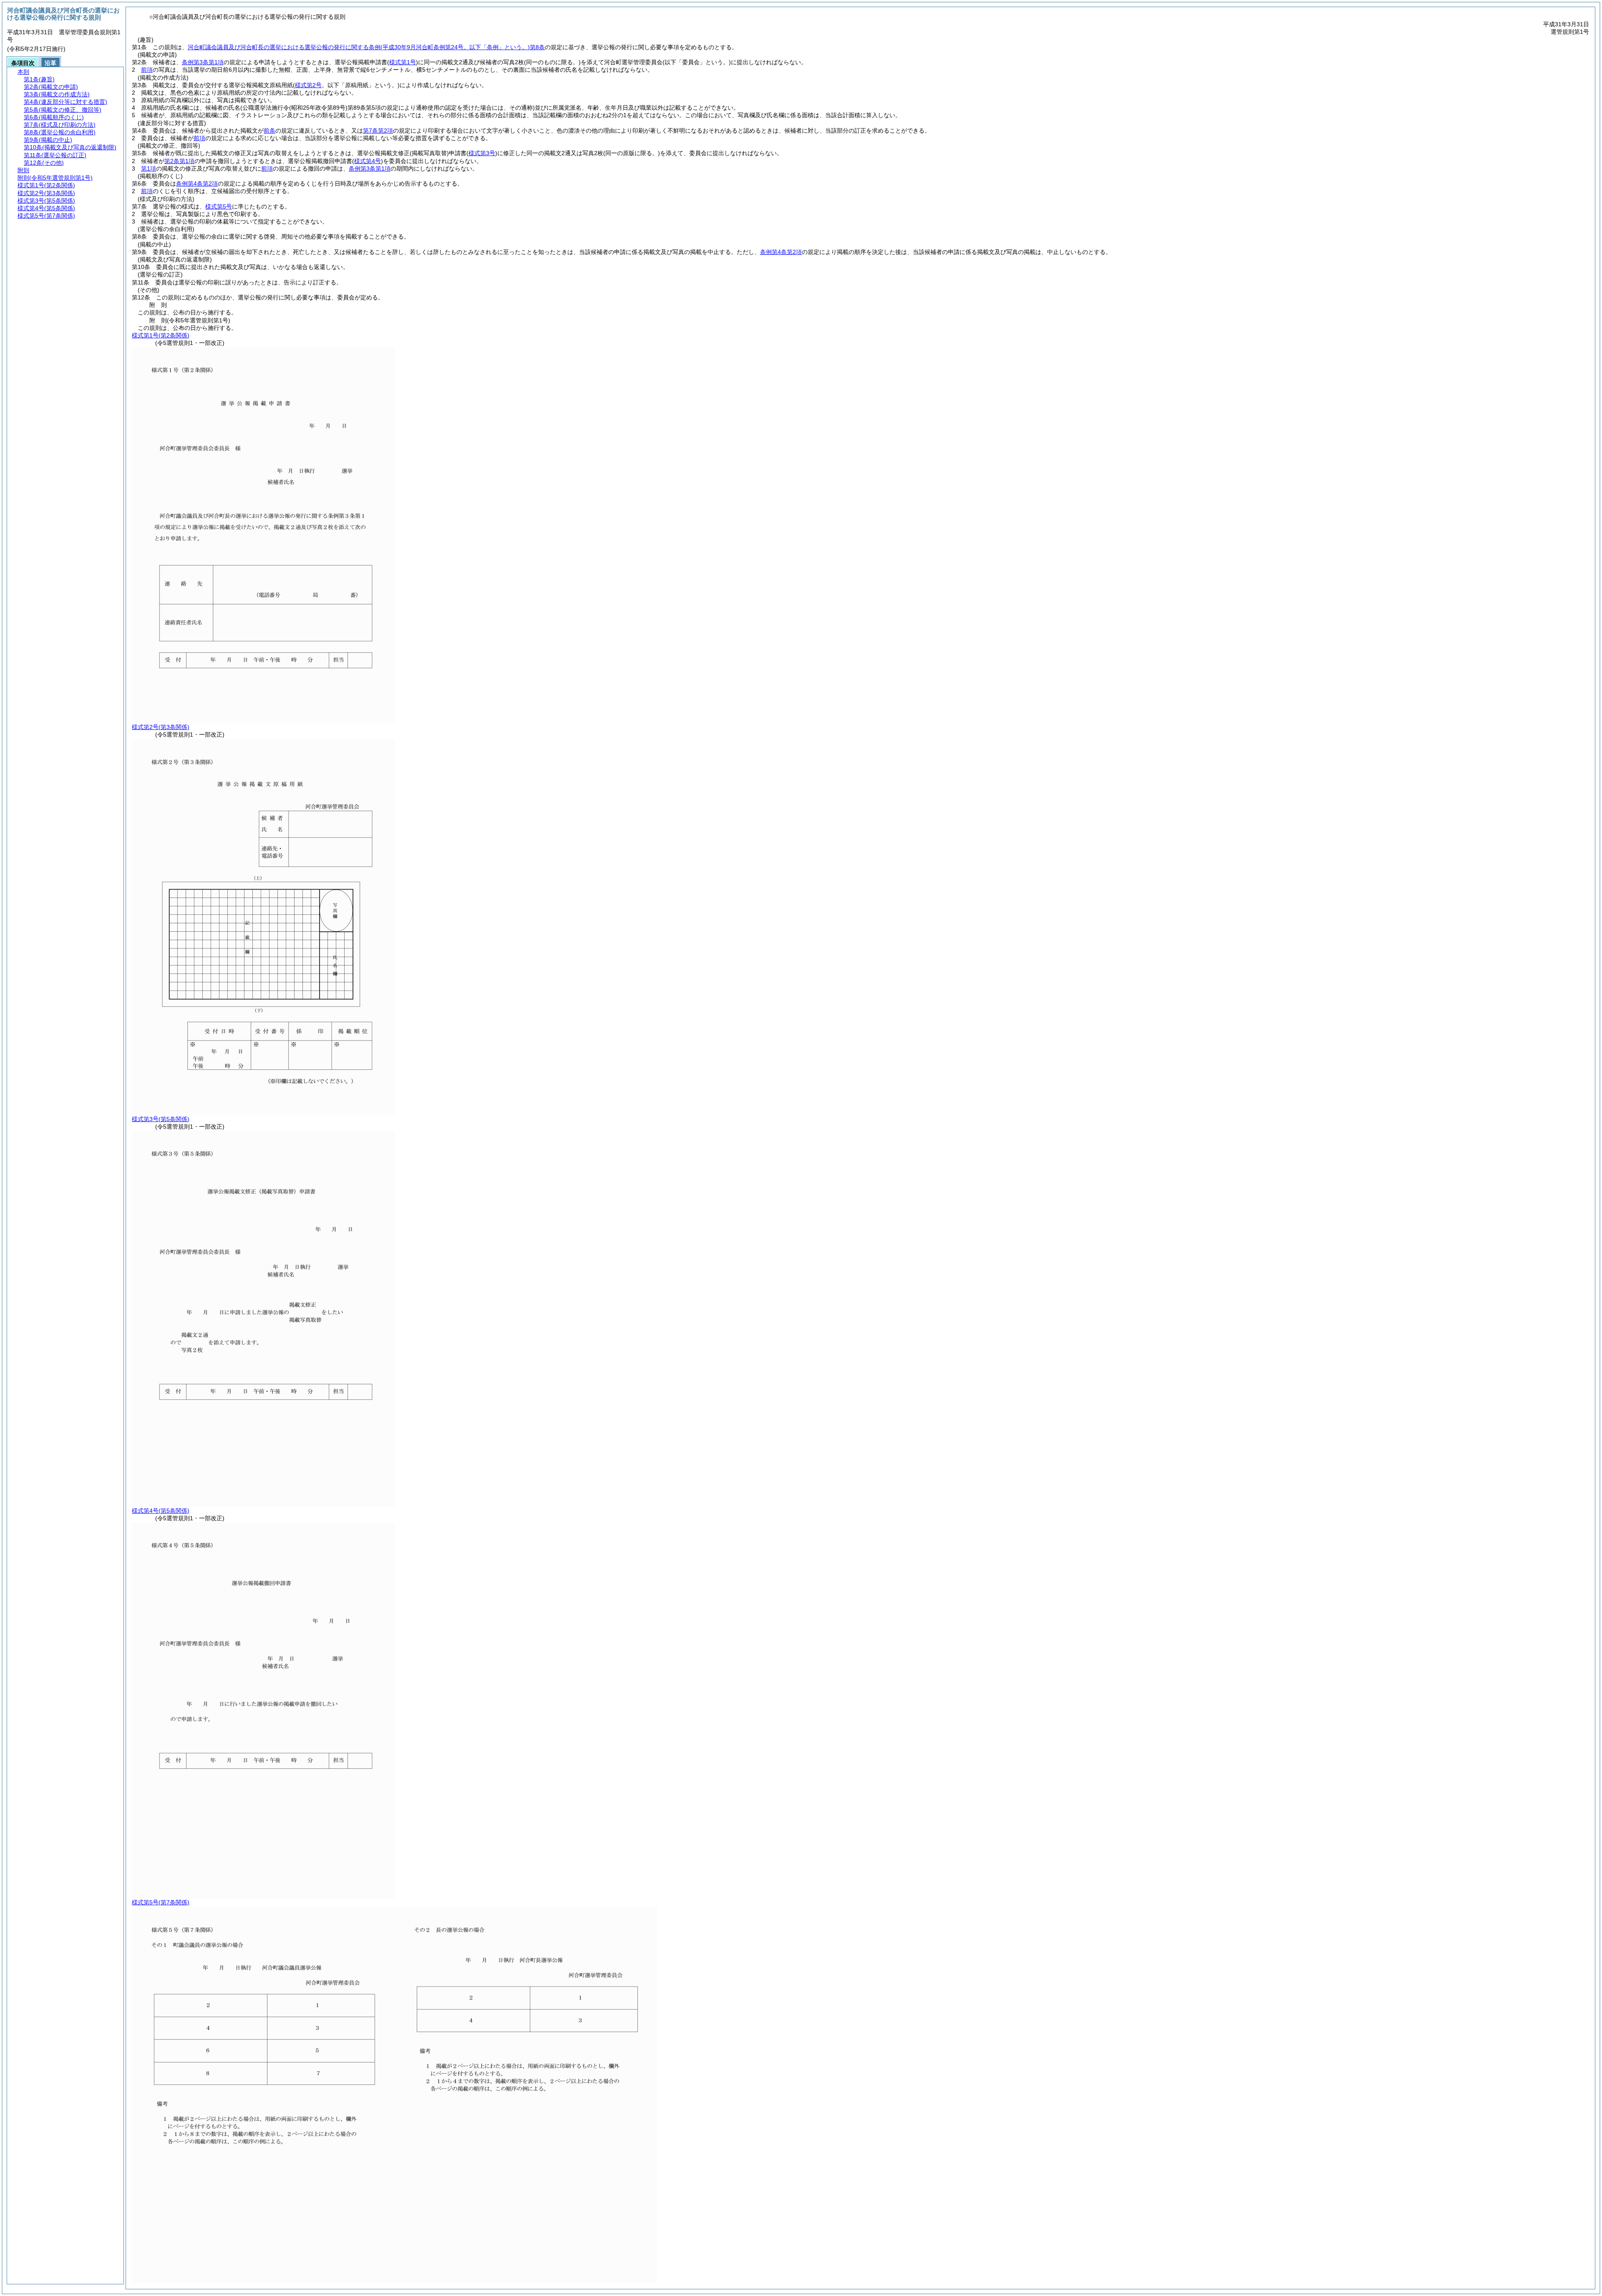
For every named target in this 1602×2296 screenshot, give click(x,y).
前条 (270, 131)
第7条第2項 (378, 131)
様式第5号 (219, 206)
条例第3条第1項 (203, 62)
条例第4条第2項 (197, 184)
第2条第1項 (179, 161)
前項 (147, 70)
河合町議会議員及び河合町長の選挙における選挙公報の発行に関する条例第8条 (366, 47)
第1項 (149, 168)
